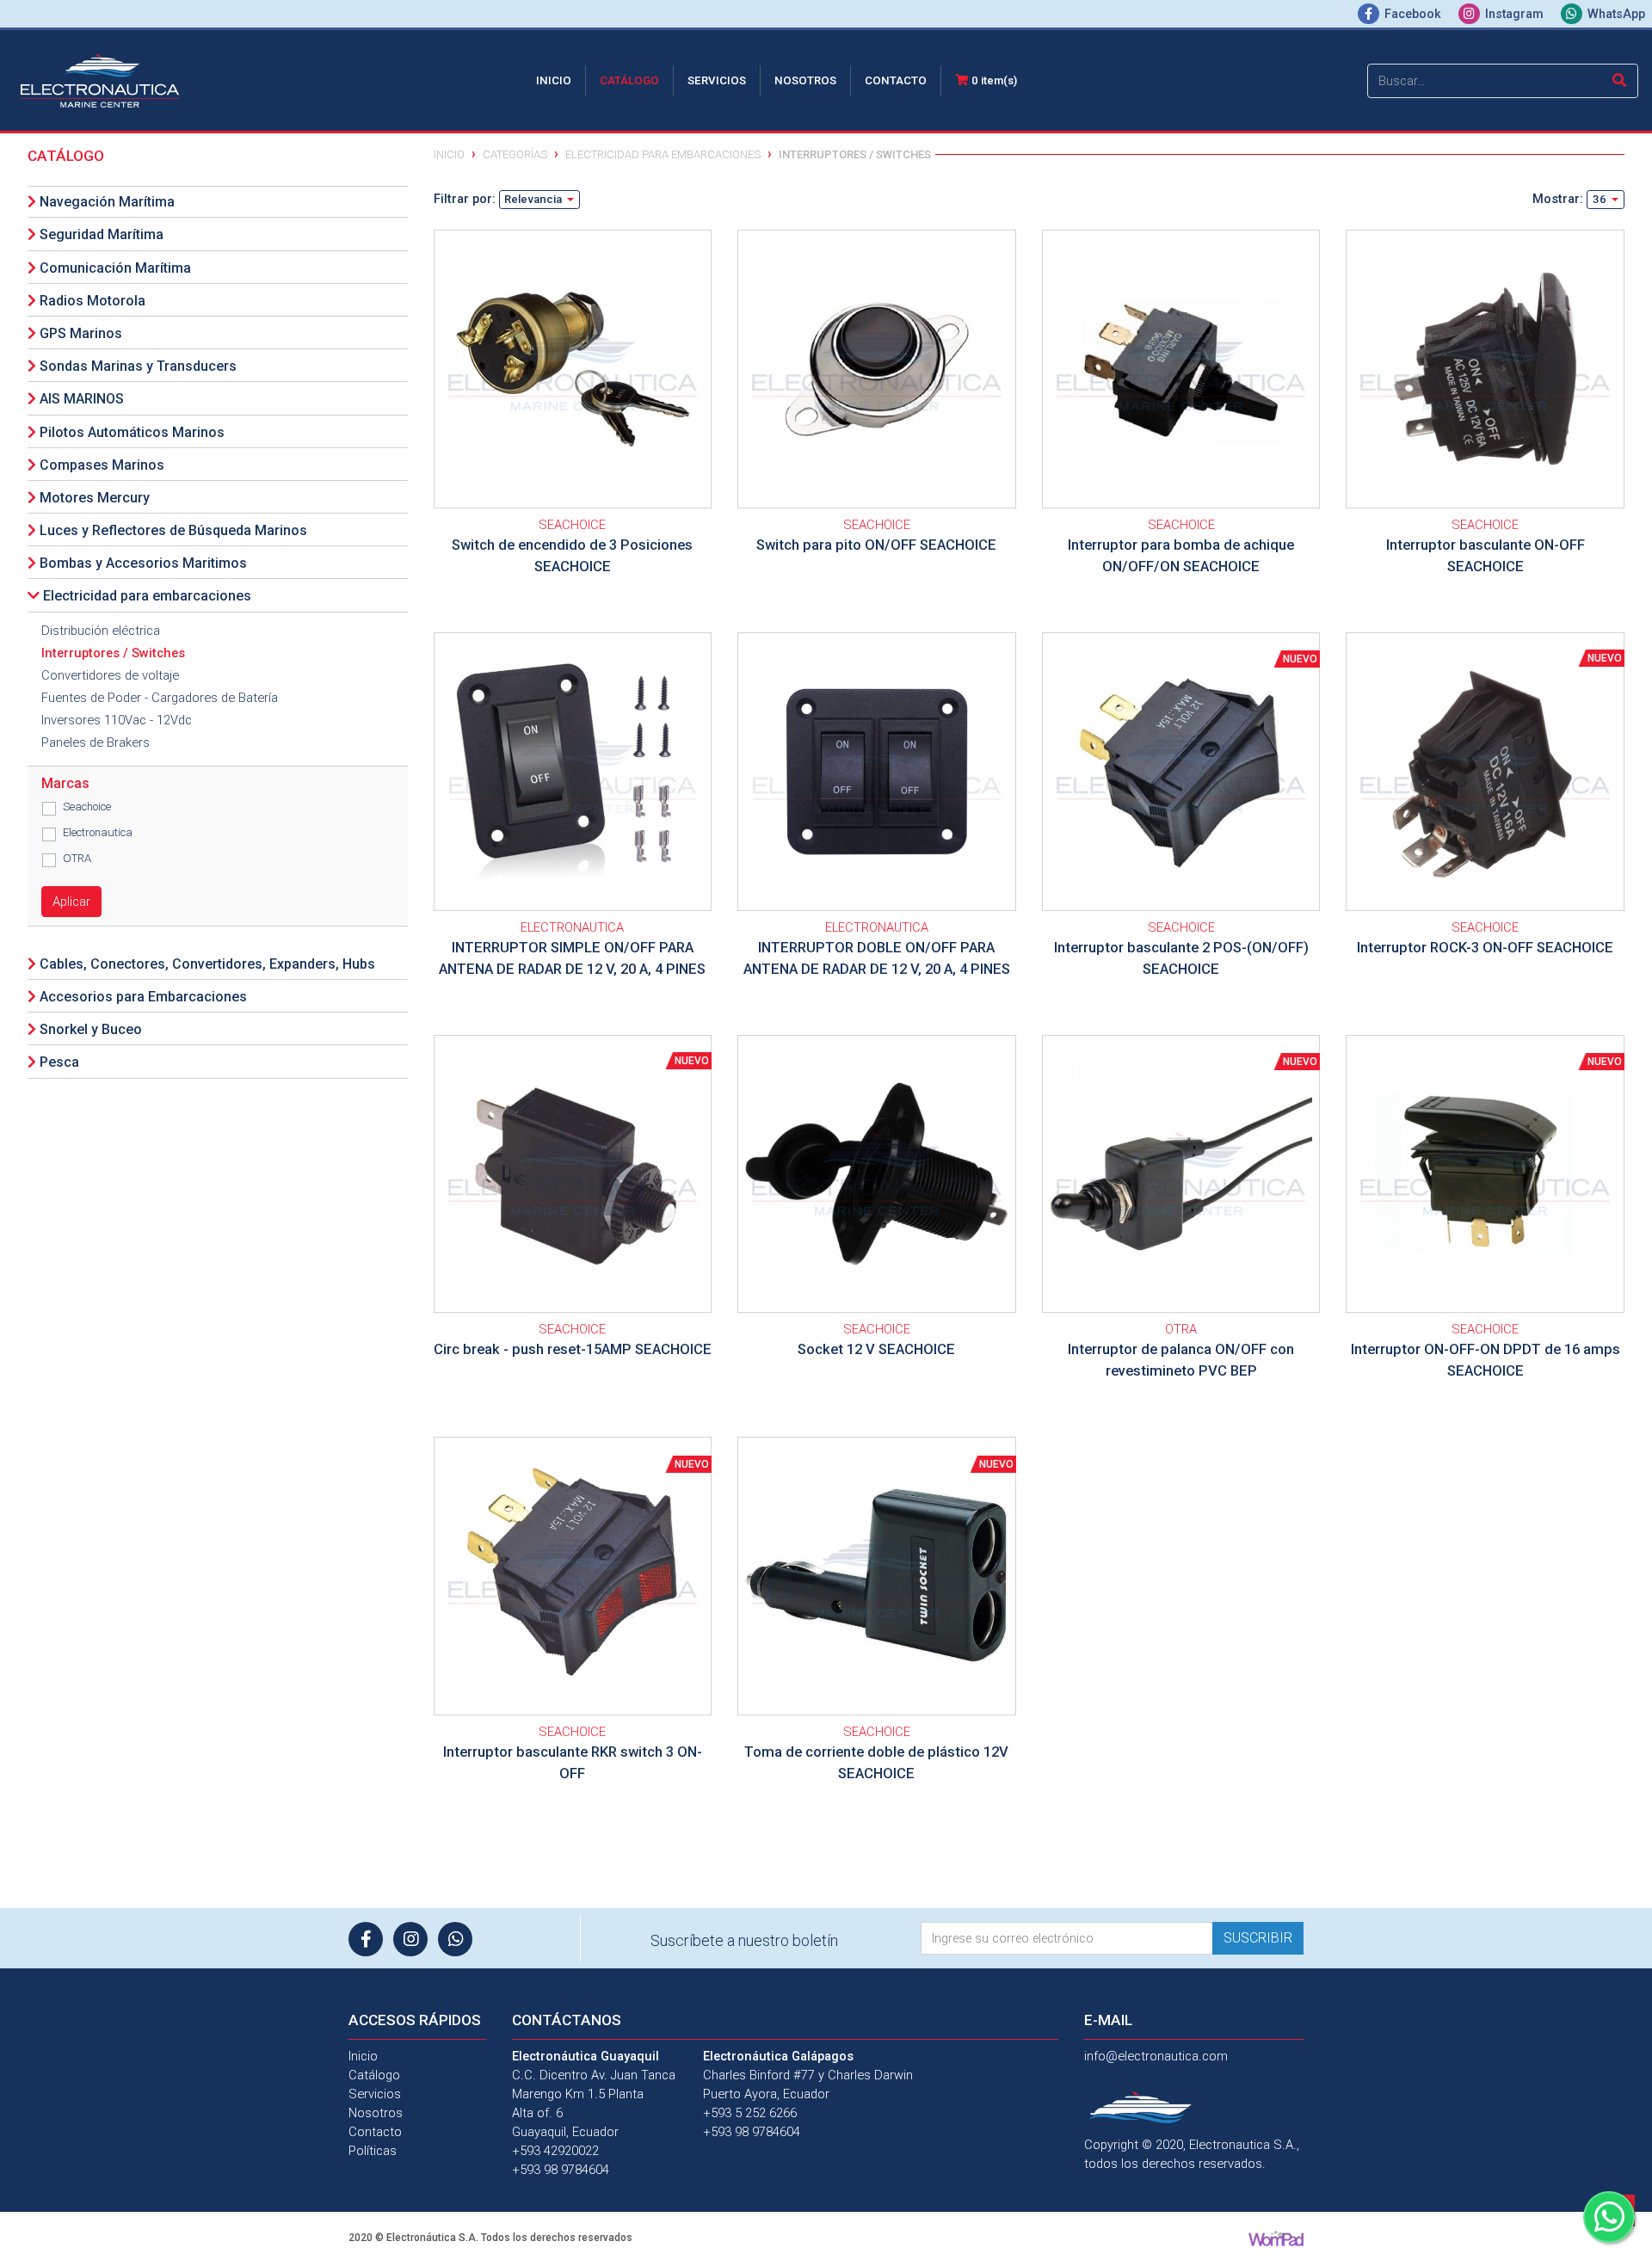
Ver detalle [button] (574, 394)
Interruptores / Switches (113, 653)
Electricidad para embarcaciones (663, 154)
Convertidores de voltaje (110, 675)
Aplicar (71, 902)
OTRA (77, 858)
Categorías (515, 154)
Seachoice (87, 807)
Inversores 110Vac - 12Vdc (117, 720)
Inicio (557, 80)
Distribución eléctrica (101, 631)
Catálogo (629, 80)
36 (1601, 199)
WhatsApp (1615, 14)
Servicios (717, 80)
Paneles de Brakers (96, 742)
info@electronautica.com (1156, 2056)
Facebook (1413, 14)
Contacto (896, 80)
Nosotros (805, 80)
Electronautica (98, 832)
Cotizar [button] (574, 344)
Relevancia (534, 199)
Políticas (373, 2151)
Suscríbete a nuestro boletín (744, 1940)
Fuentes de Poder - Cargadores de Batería (160, 698)
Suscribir (1258, 1938)
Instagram (1514, 14)
